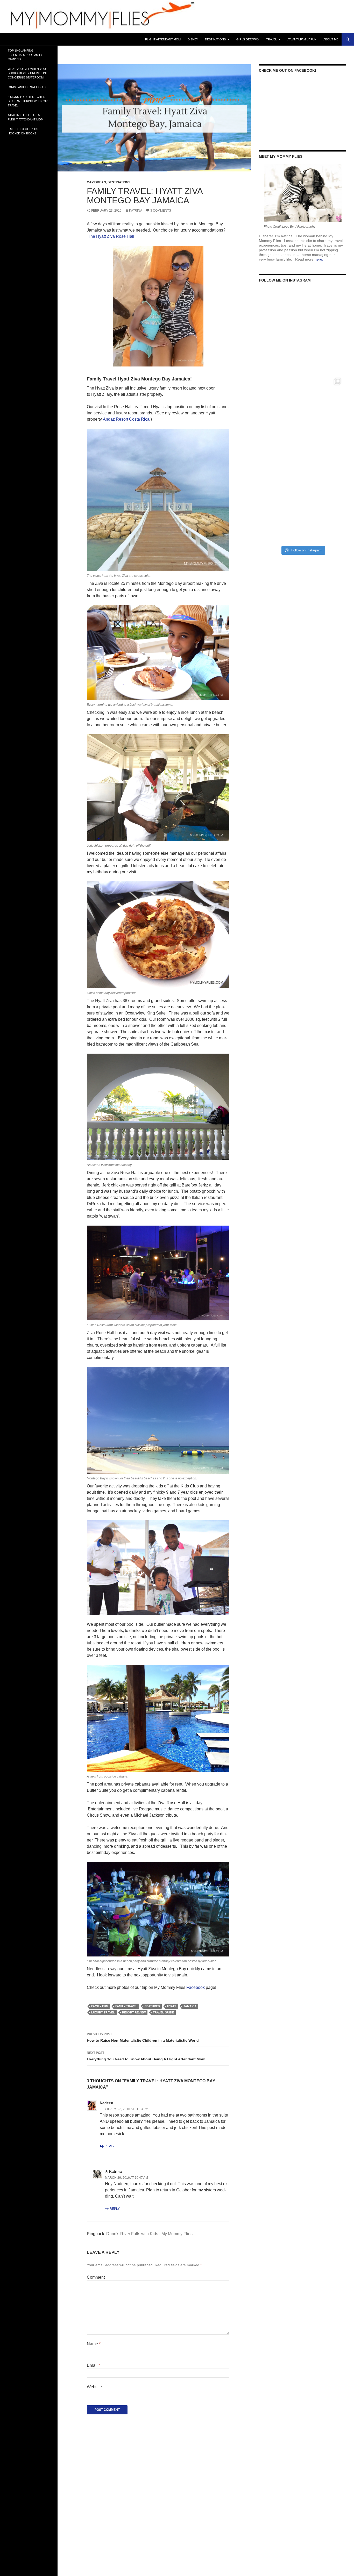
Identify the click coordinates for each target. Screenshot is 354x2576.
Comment (96, 2277)
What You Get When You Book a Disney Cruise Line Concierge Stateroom (28, 73)
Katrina (136, 211)
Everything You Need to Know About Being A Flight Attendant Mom (146, 2056)
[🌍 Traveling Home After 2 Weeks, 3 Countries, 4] (303, 332)
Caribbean (96, 182)
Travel (271, 39)
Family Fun (100, 2006)
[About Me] (303, 193)
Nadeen (107, 2103)
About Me (331, 39)
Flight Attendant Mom (163, 39)
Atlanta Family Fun (302, 39)
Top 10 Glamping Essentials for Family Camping (25, 55)
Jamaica (190, 2006)
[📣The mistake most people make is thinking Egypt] (303, 416)
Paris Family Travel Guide (28, 87)
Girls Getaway (248, 39)
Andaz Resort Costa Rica (126, 419)
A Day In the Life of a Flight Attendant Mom (26, 117)
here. (319, 259)
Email (93, 2365)
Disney (193, 39)
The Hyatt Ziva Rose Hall (111, 236)
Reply (109, 2146)
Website (94, 2387)
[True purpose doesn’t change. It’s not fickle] (303, 501)
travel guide (163, 2012)
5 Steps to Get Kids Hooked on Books (23, 131)
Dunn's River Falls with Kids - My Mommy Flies (149, 2234)
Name (94, 2344)
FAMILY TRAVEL (126, 2006)
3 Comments (161, 211)
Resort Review (134, 2012)
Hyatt (172, 2006)
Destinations (215, 39)
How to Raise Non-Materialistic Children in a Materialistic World (143, 2037)
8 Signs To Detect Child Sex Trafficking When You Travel (29, 101)
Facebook (196, 1987)
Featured (152, 2006)
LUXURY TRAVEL (103, 2012)
